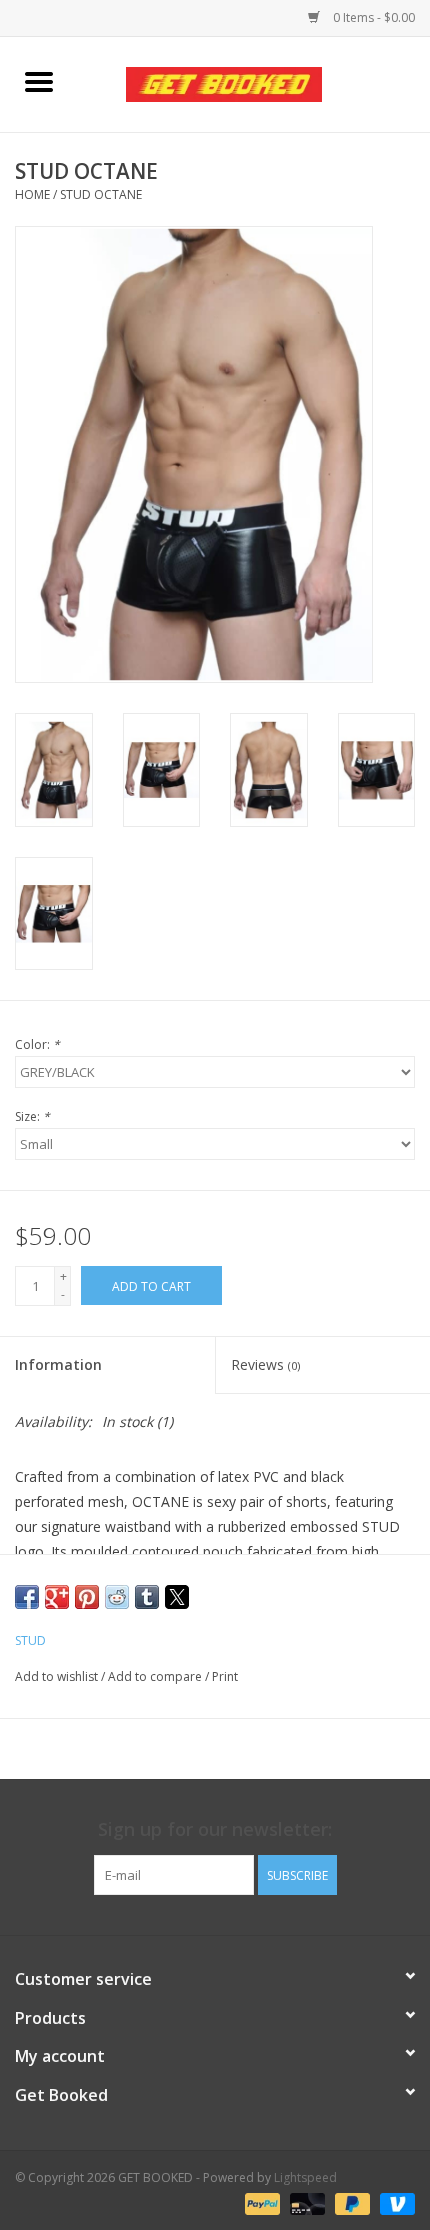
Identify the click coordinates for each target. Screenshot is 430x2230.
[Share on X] (177, 1597)
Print (225, 1676)
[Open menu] (39, 81)
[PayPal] (260, 2202)
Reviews (265, 1364)
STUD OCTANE (101, 194)
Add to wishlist (58, 1676)
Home (32, 194)
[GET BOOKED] (254, 82)
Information (58, 1364)
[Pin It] (87, 1597)
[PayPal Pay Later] (350, 2202)
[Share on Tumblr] (147, 1597)
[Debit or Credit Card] (305, 2202)
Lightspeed (305, 2177)
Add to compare (156, 1676)
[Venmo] (394, 2202)
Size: (32, 1116)
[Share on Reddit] (117, 1597)
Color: (37, 1044)
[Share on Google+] (57, 1597)
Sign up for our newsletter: (215, 1829)
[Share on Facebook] (27, 1597)
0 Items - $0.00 (372, 17)
